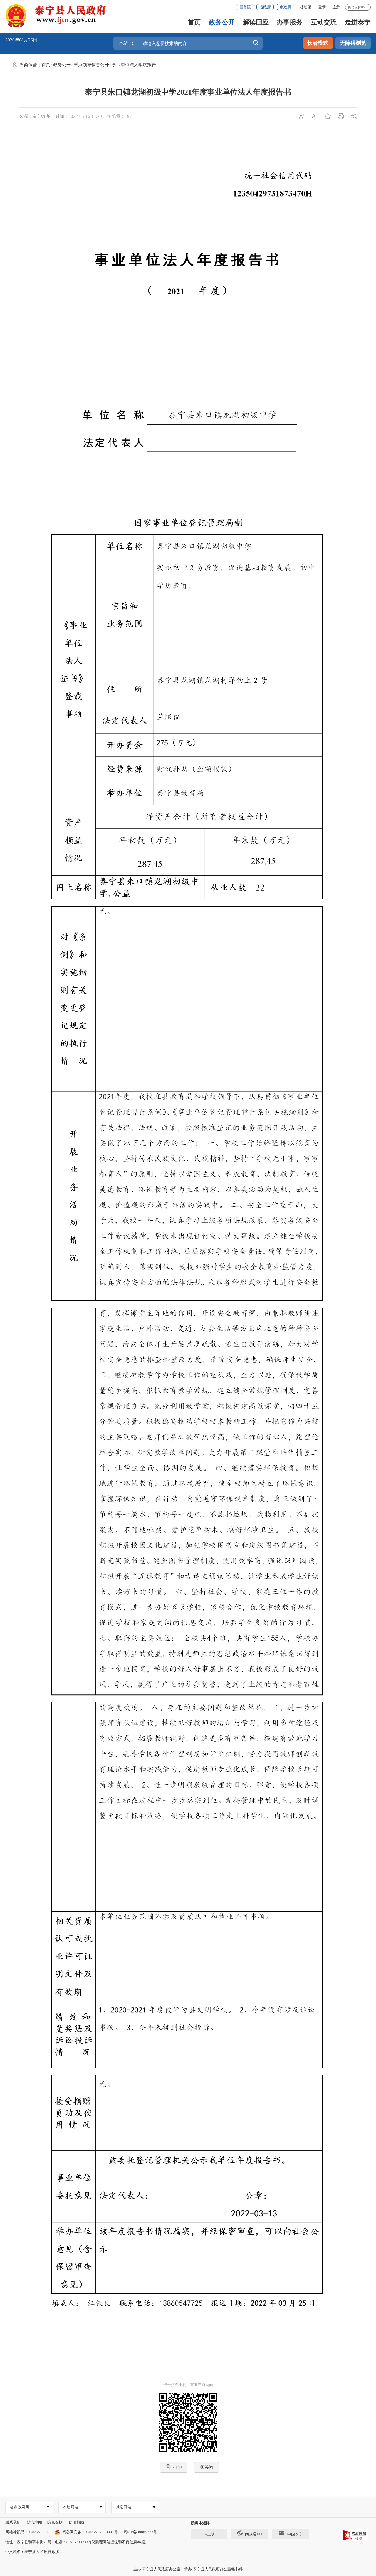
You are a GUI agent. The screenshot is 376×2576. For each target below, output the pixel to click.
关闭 (209, 2467)
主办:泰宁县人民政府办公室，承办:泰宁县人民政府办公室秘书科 (188, 2569)
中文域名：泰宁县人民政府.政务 (32, 2552)
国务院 (245, 7)
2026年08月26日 (21, 40)
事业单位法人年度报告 (134, 65)
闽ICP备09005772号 (140, 2532)
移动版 (306, 7)
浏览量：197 (120, 116)
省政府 (265, 7)
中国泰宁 (295, 2534)
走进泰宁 (358, 22)
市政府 (285, 7)
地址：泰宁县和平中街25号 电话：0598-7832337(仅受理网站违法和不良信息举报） (77, 2542)
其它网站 (124, 2507)
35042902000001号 (101, 2532)
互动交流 (324, 22)
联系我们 (13, 2522)
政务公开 (222, 22)
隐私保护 (55, 2522)
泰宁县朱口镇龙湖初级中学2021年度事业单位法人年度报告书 (188, 92)
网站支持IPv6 (358, 7)
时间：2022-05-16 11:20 (79, 116)
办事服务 (290, 22)
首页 (194, 22)
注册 (336, 7)
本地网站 (70, 2507)
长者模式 (318, 43)
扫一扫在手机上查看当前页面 (188, 2385)
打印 (177, 2467)
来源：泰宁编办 (35, 116)
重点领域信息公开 (91, 65)
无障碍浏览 (353, 43)
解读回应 (256, 22)
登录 (322, 7)
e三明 (210, 2534)
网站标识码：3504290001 (27, 2532)
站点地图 (34, 2522)
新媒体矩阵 (200, 2523)
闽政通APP (254, 2534)
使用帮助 (76, 2522)
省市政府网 (20, 2507)
